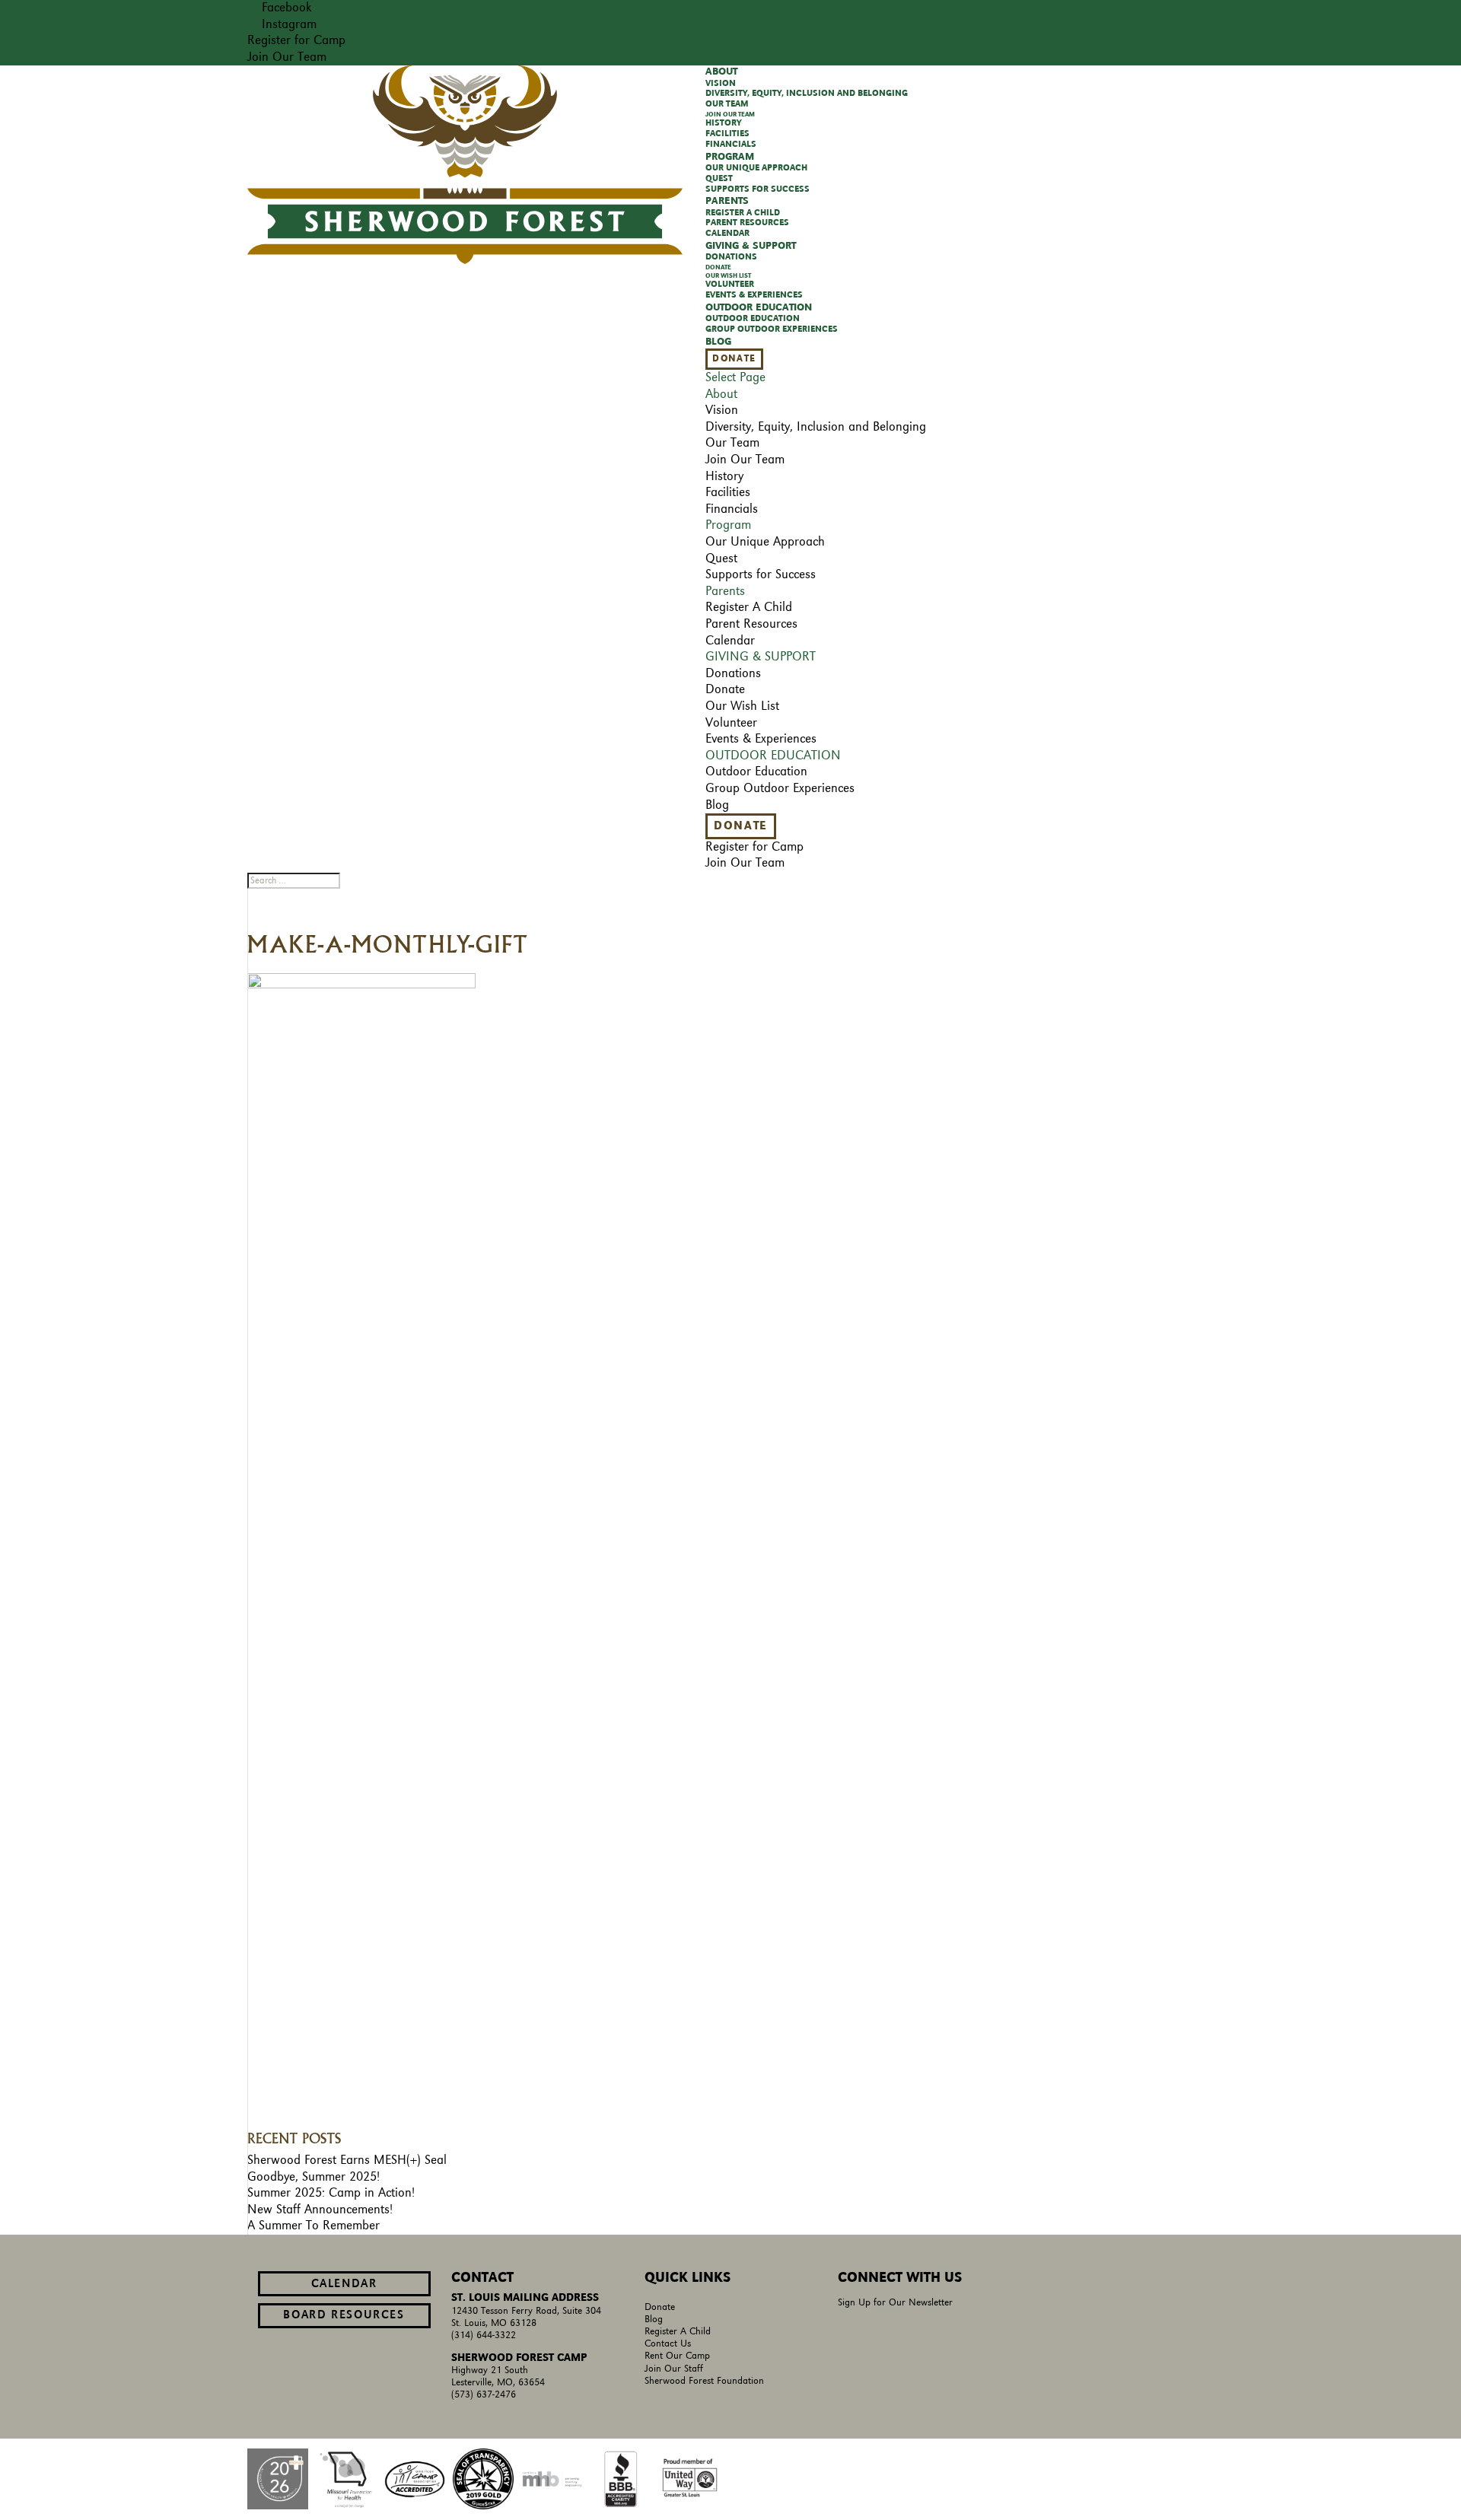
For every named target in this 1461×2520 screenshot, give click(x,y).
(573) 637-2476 (484, 2395)
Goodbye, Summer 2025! (314, 2177)
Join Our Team (287, 57)
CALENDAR (344, 2284)
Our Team (727, 104)
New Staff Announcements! (320, 2210)
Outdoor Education (753, 319)
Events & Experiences (754, 295)
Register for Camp (296, 40)
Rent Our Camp (677, 2356)
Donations (731, 257)
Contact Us (668, 2344)
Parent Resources (747, 223)
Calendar (727, 234)
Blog (718, 342)
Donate (718, 267)
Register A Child (743, 213)
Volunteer (730, 285)
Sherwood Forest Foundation (704, 2381)
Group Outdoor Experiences (772, 329)
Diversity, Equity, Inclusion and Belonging (807, 94)
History (723, 123)
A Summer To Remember (314, 2226)
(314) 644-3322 (484, 2335)
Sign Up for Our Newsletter (895, 2303)
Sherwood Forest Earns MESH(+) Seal (347, 2160)
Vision (721, 84)
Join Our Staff (674, 2369)
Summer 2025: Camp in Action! (331, 2193)
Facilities (727, 134)
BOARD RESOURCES (344, 2315)
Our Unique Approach (756, 168)
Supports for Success (758, 189)
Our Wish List (728, 276)
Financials (731, 145)
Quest (719, 179)
